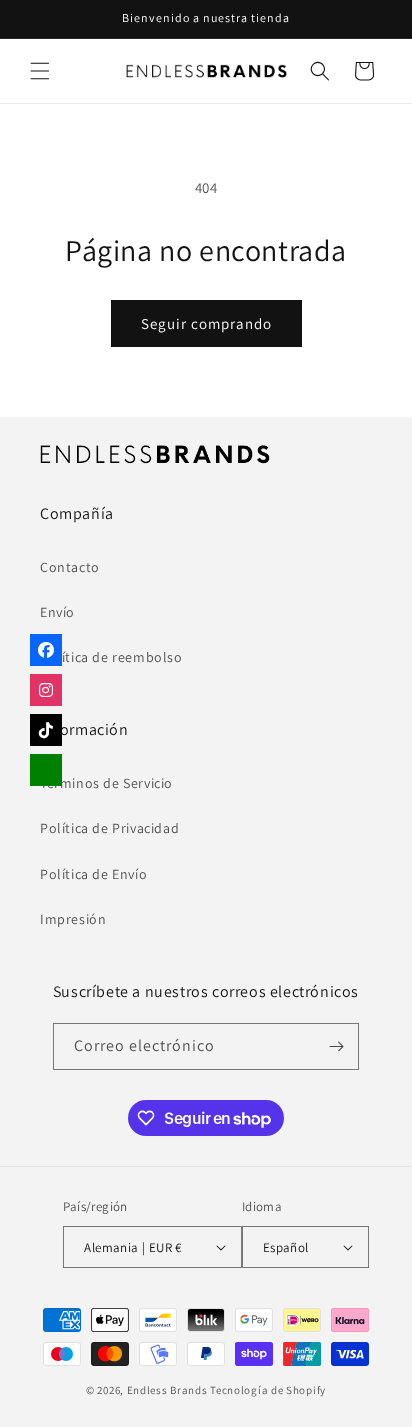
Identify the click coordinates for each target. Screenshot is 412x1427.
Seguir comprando (206, 323)
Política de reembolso (111, 657)
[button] (40, 71)
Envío (57, 612)
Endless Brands (167, 1390)
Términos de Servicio (106, 783)
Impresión (73, 919)
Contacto (70, 567)
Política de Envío (93, 874)
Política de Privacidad (109, 828)
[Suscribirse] (336, 1046)
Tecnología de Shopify (268, 1390)
